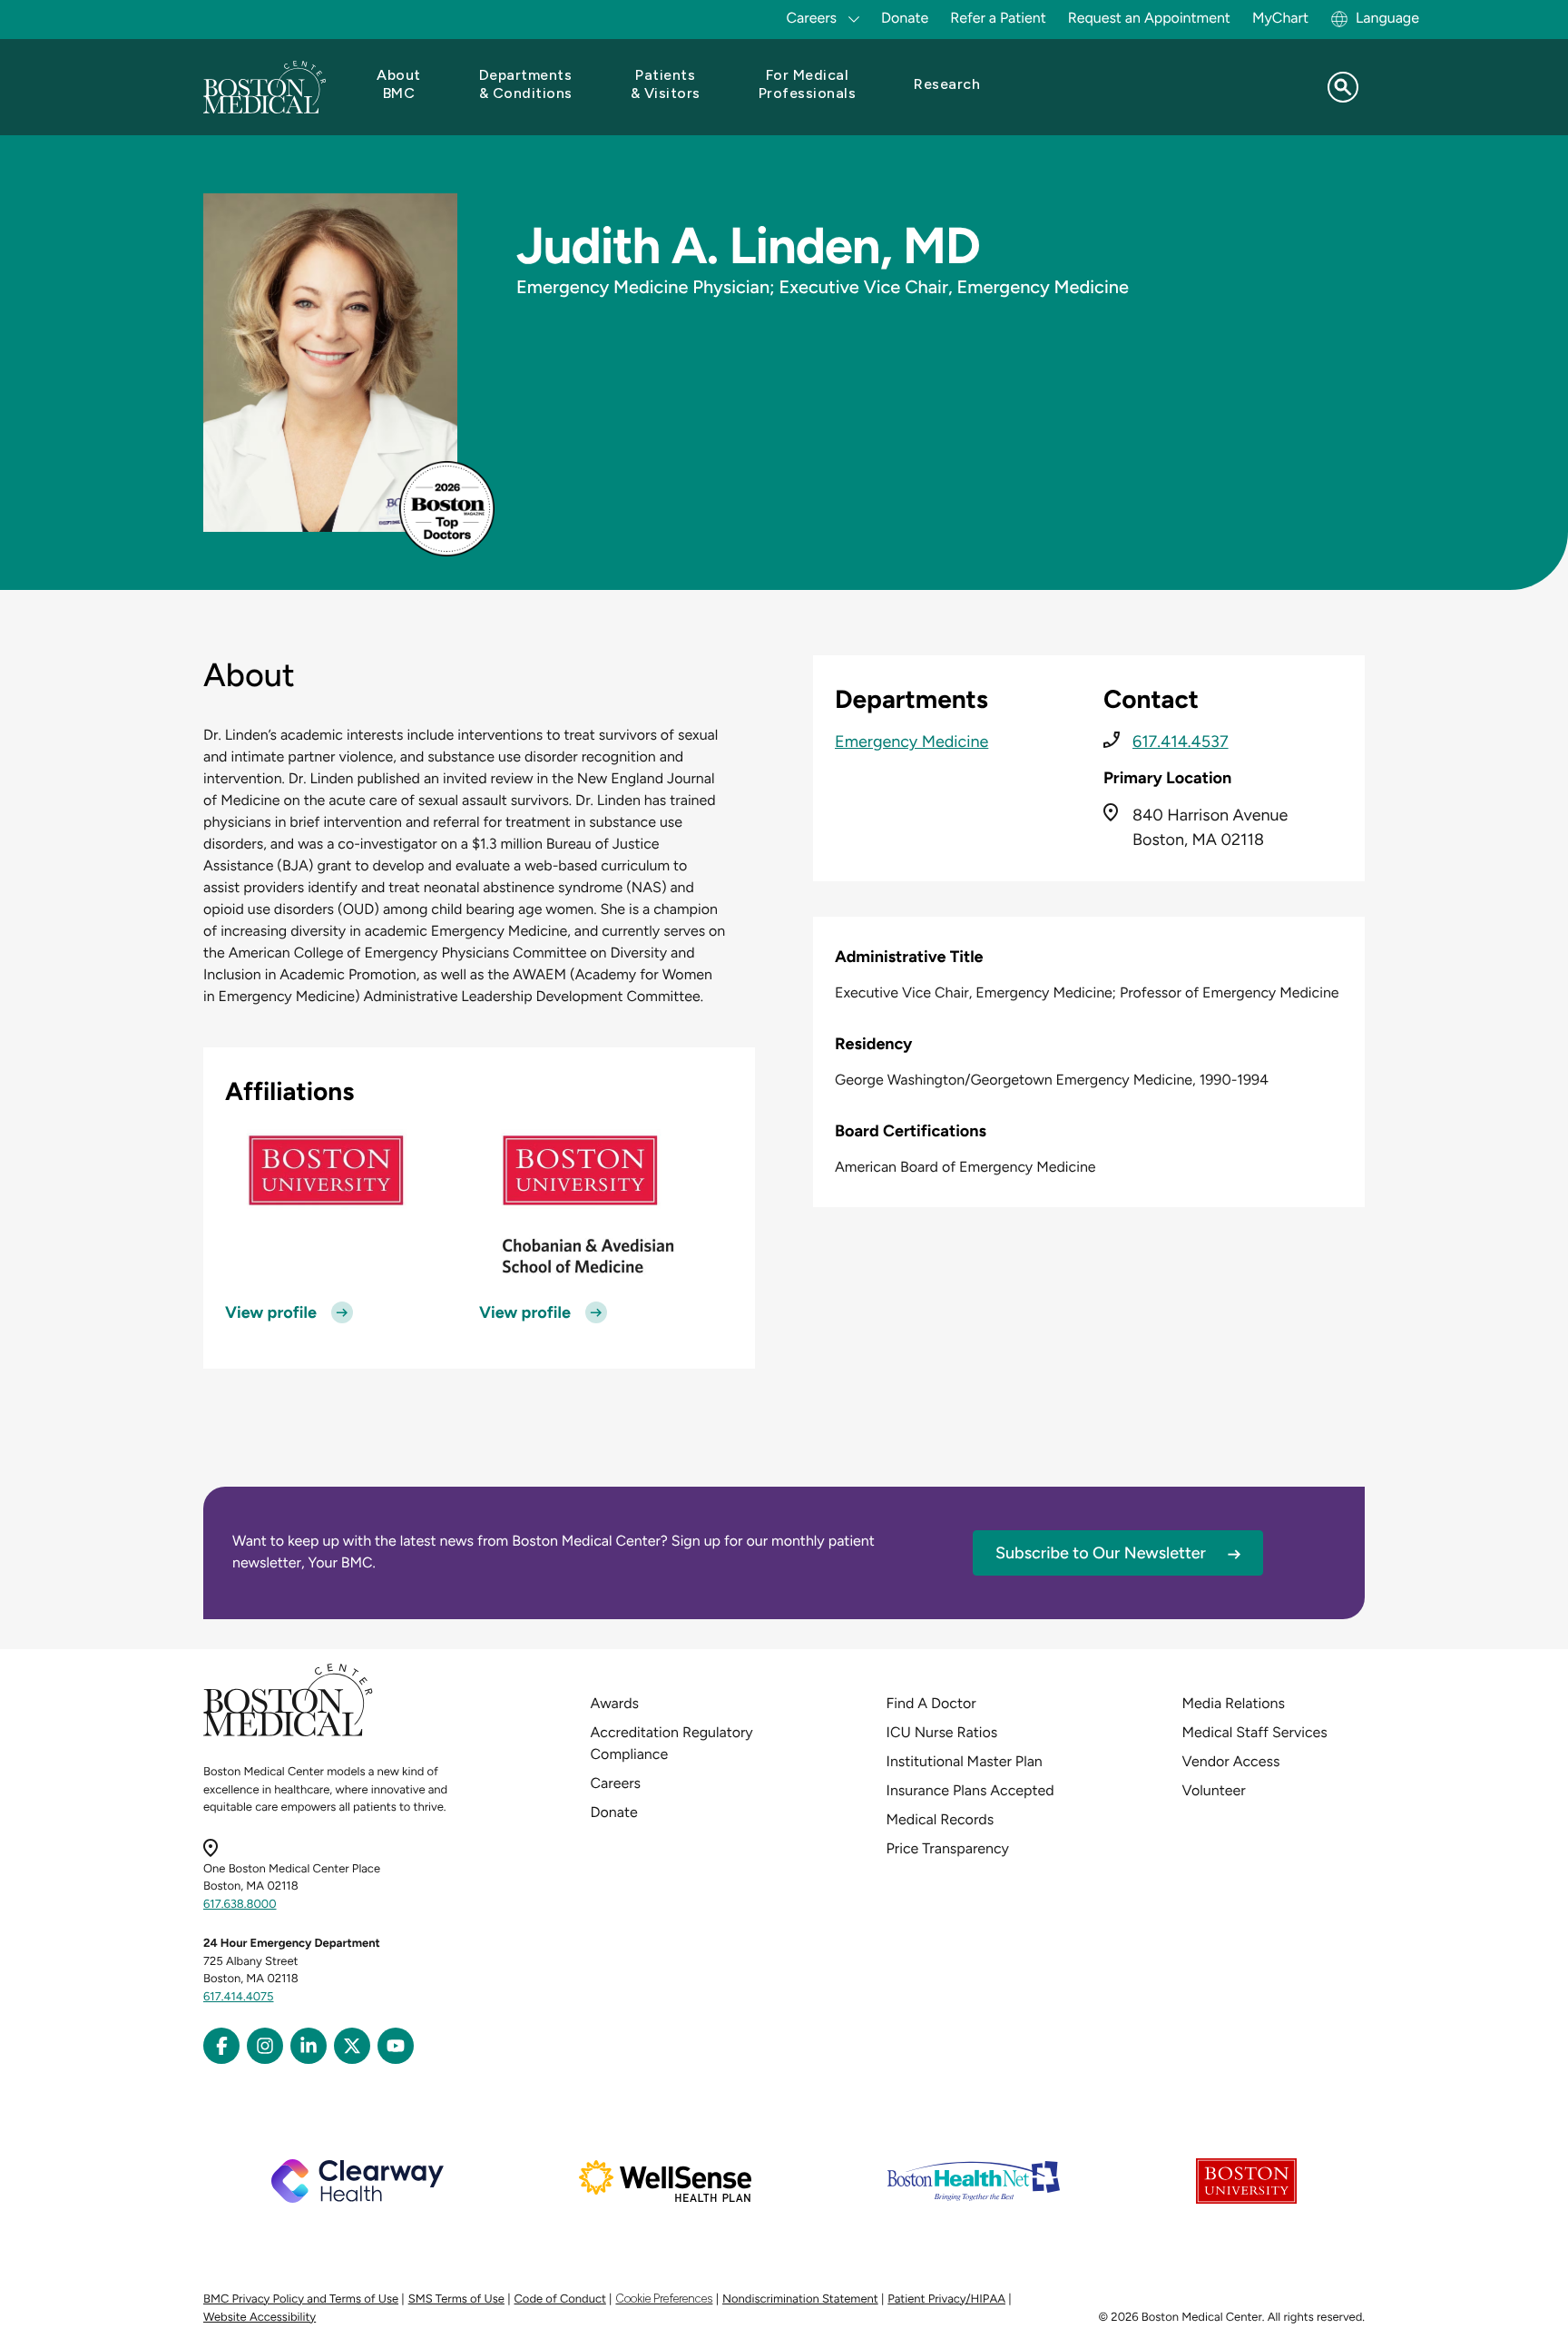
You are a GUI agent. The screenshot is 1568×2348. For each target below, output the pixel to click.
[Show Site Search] (1343, 87)
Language (1387, 18)
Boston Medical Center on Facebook (221, 2046)
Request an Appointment (1149, 18)
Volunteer (1214, 1790)
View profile (271, 1312)
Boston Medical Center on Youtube (396, 2046)
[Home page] (288, 1733)
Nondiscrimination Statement (800, 2299)
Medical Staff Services (1255, 1732)
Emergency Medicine (911, 742)
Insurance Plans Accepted (970, 1790)
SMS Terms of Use (456, 2299)
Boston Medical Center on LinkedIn (309, 2046)
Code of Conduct (560, 2299)
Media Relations (1234, 1703)
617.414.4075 (239, 1997)
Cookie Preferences (664, 2299)
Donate (905, 18)
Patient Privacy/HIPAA (946, 2299)
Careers (616, 1783)
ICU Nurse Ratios (942, 1732)
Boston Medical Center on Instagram (265, 2046)
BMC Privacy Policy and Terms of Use (301, 2299)
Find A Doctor (931, 1703)
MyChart (1280, 18)
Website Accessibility (260, 2318)
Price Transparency (948, 1848)
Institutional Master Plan (965, 1761)
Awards (615, 1703)
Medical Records (941, 1819)
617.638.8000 (240, 1905)
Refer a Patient (998, 18)
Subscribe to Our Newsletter (1101, 1553)
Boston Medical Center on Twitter (352, 2046)
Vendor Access (1231, 1761)
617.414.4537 (1181, 742)
